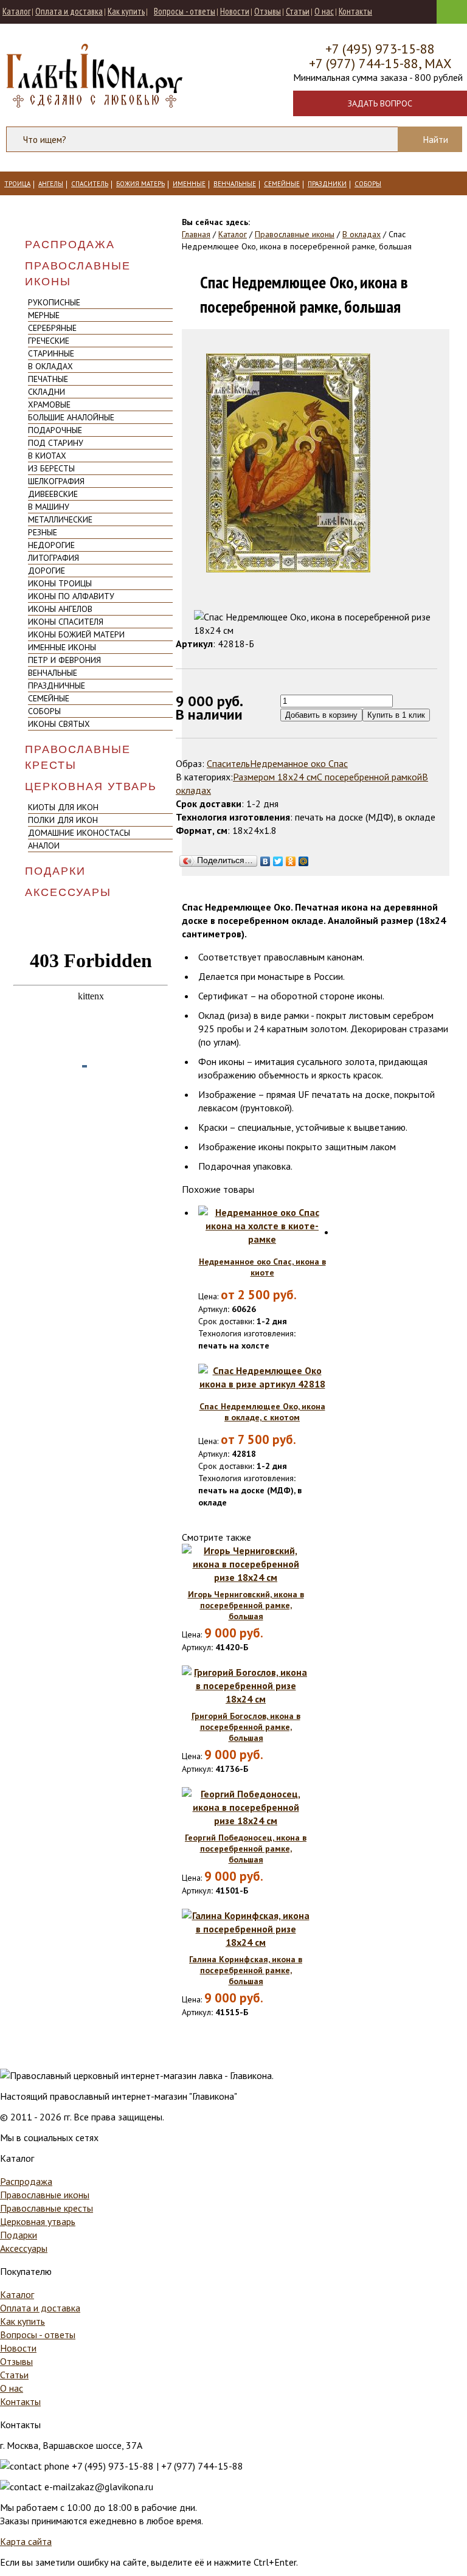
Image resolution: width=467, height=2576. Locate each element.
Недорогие (51, 545)
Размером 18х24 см (275, 777)
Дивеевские (53, 494)
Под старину (56, 443)
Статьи (298, 11)
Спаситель (90, 184)
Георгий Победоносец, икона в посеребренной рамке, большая (246, 1849)
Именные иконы (62, 647)
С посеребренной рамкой (369, 777)
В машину (49, 507)
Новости (235, 11)
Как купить (126, 11)
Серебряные (52, 328)
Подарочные (55, 430)
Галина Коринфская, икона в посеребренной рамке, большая (246, 1970)
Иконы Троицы (60, 583)
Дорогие (47, 571)
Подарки (55, 871)
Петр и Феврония (64, 660)
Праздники (327, 184)
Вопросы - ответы (185, 11)
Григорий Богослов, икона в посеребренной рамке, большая (246, 1727)
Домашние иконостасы (79, 833)
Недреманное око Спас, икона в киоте (262, 1267)
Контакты (355, 11)
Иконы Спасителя (66, 622)
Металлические (60, 519)
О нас (324, 11)
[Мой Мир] (304, 858)
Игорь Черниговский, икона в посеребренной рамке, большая (246, 1605)
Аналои (44, 845)
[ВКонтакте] (265, 858)
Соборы (368, 184)
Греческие (49, 341)
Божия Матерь (140, 184)
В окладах (50, 366)
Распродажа (70, 245)
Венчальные (235, 184)
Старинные (51, 353)
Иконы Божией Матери (76, 634)
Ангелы (51, 184)
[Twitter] (278, 858)
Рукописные (54, 302)
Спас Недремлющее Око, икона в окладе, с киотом (262, 1412)
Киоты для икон (63, 807)
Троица (17, 184)
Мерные (44, 315)
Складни (47, 392)
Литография (54, 558)
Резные (43, 532)
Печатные (48, 379)
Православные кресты (78, 757)
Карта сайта (26, 2541)
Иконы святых (59, 724)
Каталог (16, 11)
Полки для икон (63, 820)
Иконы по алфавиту (71, 596)
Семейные (282, 184)
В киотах (47, 456)
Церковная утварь (91, 786)
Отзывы (268, 11)
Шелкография (56, 481)
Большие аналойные (71, 417)
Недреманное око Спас (299, 763)
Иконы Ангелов (60, 609)
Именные (189, 184)
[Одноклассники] (291, 858)
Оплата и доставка (69, 11)
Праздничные (57, 686)
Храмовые (49, 404)
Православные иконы (78, 274)
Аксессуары (68, 892)
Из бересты (51, 468)
